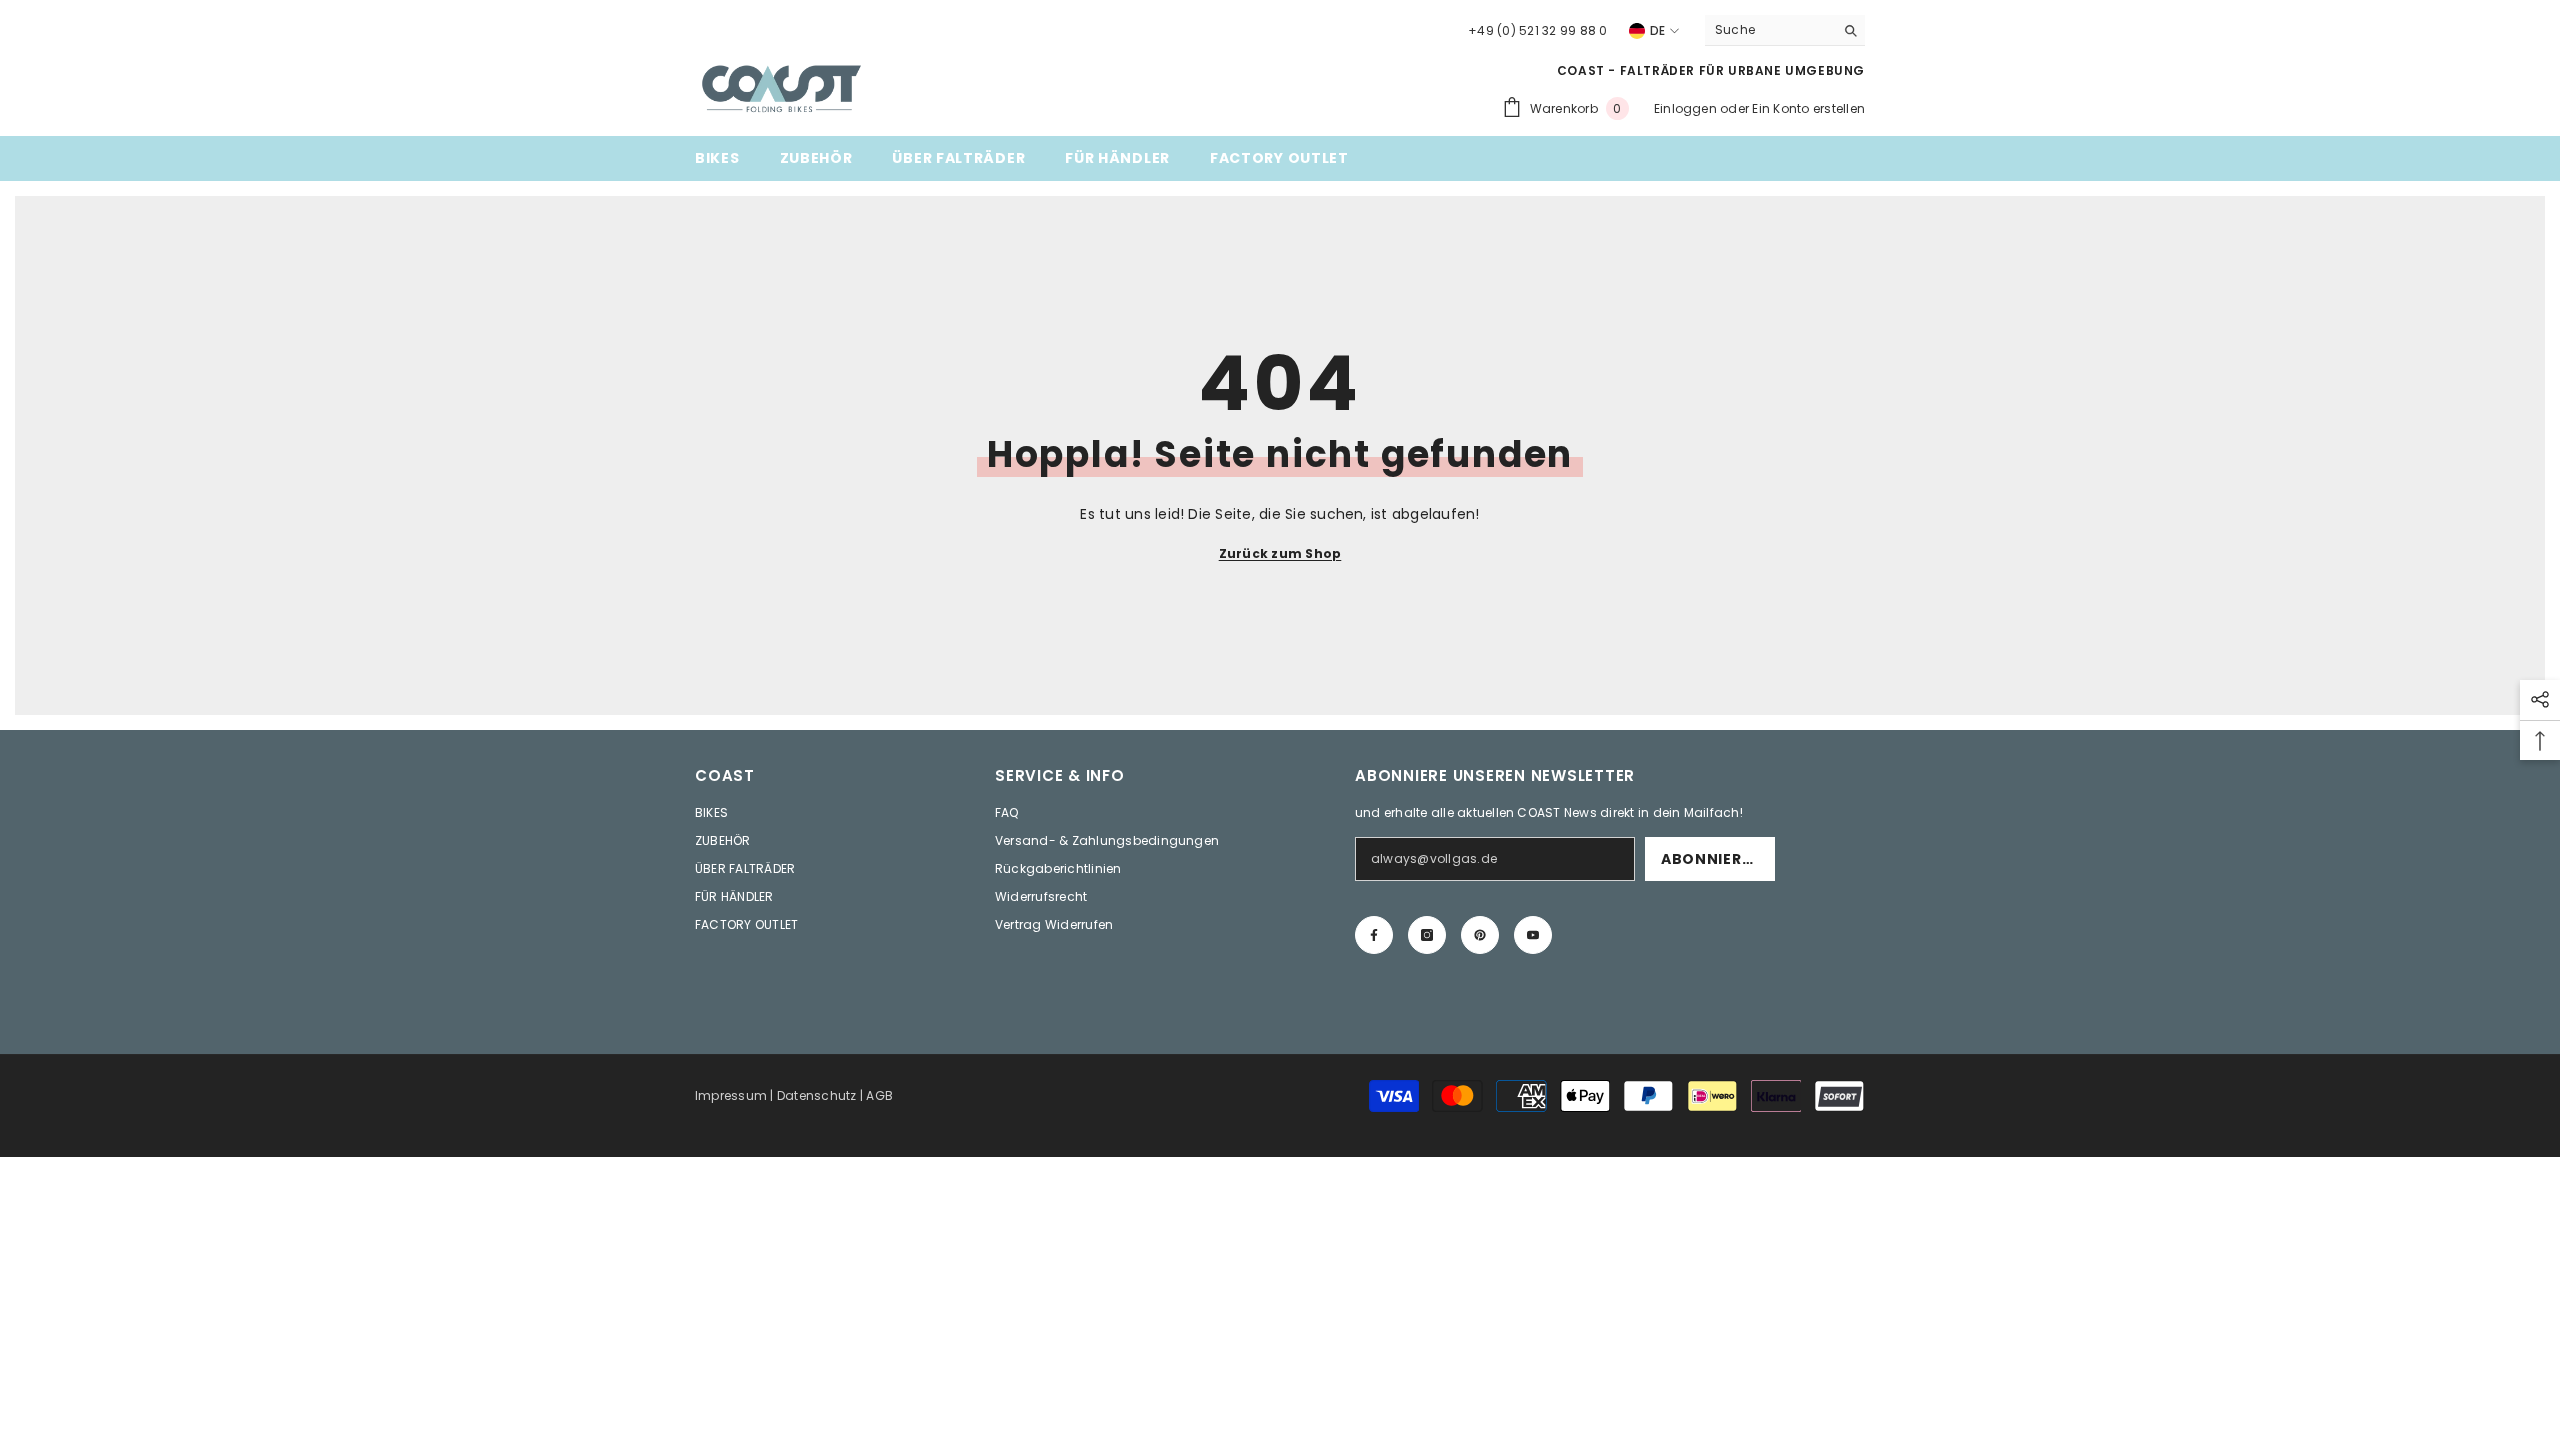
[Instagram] (1427, 935)
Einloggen (1685, 108)
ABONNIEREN (1711, 859)
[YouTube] (1533, 935)
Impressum (731, 1095)
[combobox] (1769, 30)
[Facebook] (1374, 935)
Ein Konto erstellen (1808, 108)
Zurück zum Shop (1280, 553)
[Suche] (1785, 30)
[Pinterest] (1480, 935)
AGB (879, 1095)
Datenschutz (817, 1095)
